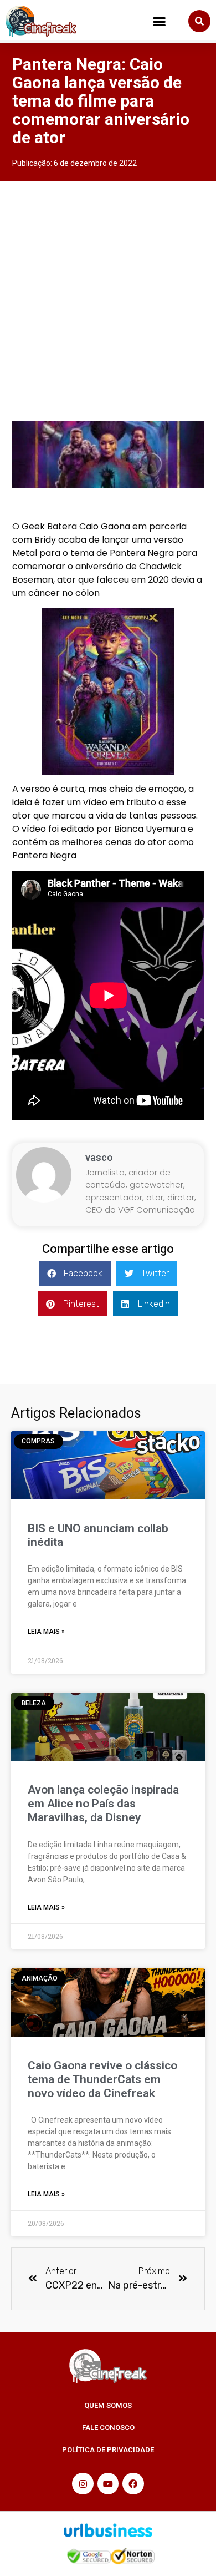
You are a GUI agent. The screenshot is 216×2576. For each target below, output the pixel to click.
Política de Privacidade (108, 2450)
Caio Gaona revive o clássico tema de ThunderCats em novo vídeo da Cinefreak (102, 2079)
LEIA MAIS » (46, 1632)
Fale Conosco (108, 2428)
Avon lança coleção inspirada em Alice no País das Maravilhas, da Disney (103, 1804)
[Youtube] (108, 2483)
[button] (160, 22)
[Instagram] (83, 2483)
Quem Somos (108, 2405)
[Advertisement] (108, 295)
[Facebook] (133, 2483)
